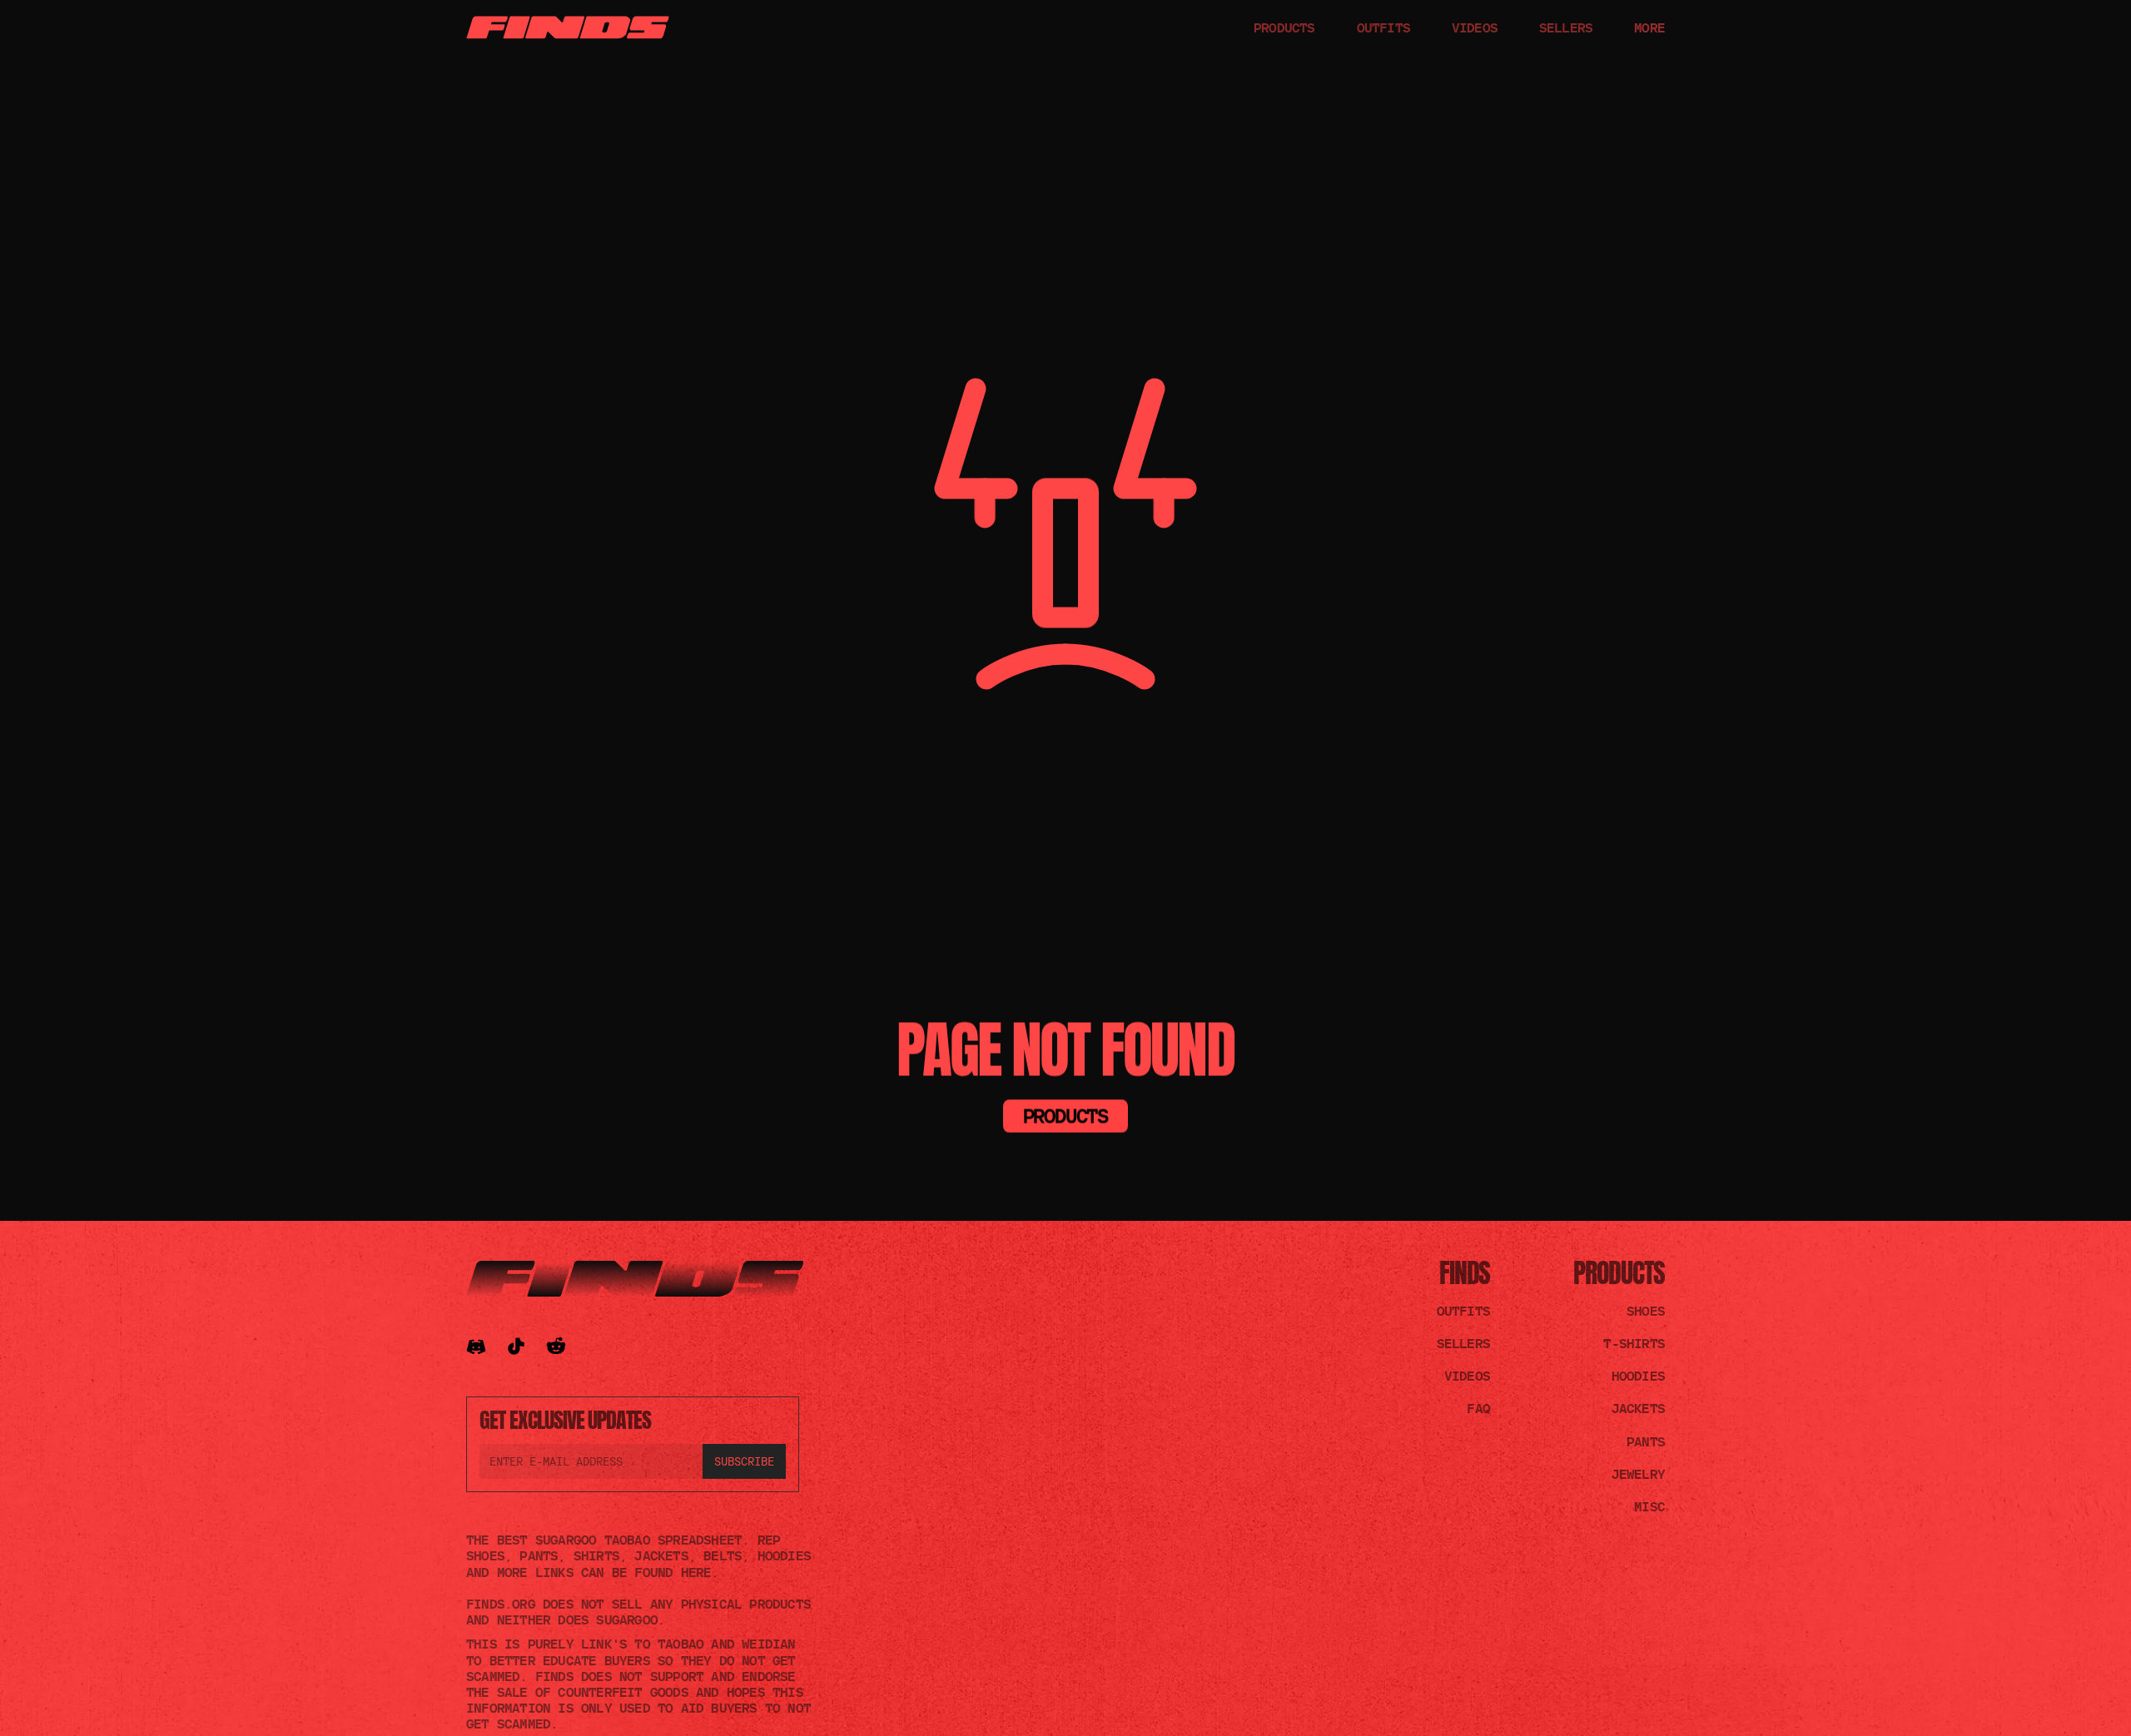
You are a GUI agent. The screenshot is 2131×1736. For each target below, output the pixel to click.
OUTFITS (1383, 27)
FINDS (1465, 1273)
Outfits (1463, 1311)
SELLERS (1566, 27)
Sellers (1463, 1343)
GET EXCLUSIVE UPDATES (565, 1420)
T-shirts (1634, 1343)
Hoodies (1638, 1376)
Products (1619, 1273)
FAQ (1478, 1408)
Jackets (1638, 1408)
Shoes (1646, 1311)
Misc (1649, 1506)
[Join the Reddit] (556, 1347)
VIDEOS (1475, 27)
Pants (1646, 1441)
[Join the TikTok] (516, 1347)
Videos (1467, 1376)
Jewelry (1638, 1474)
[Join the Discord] (476, 1347)
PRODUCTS (1284, 27)
